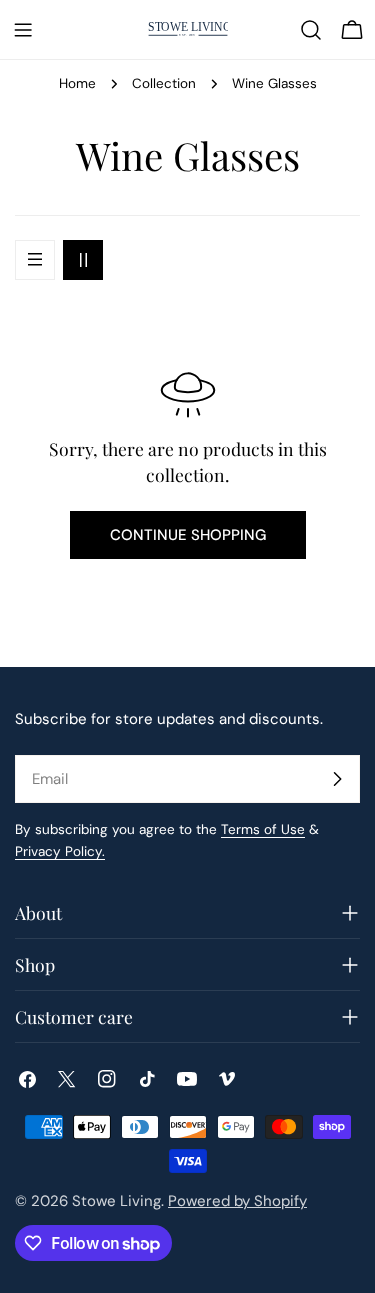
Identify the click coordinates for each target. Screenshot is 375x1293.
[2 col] (83, 260)
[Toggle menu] (23, 30)
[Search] (311, 30)
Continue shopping (188, 535)
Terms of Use (263, 829)
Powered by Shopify (237, 1201)
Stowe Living (116, 1201)
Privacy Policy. (60, 851)
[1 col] (35, 260)
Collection (164, 83)
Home (77, 83)
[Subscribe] (337, 779)
